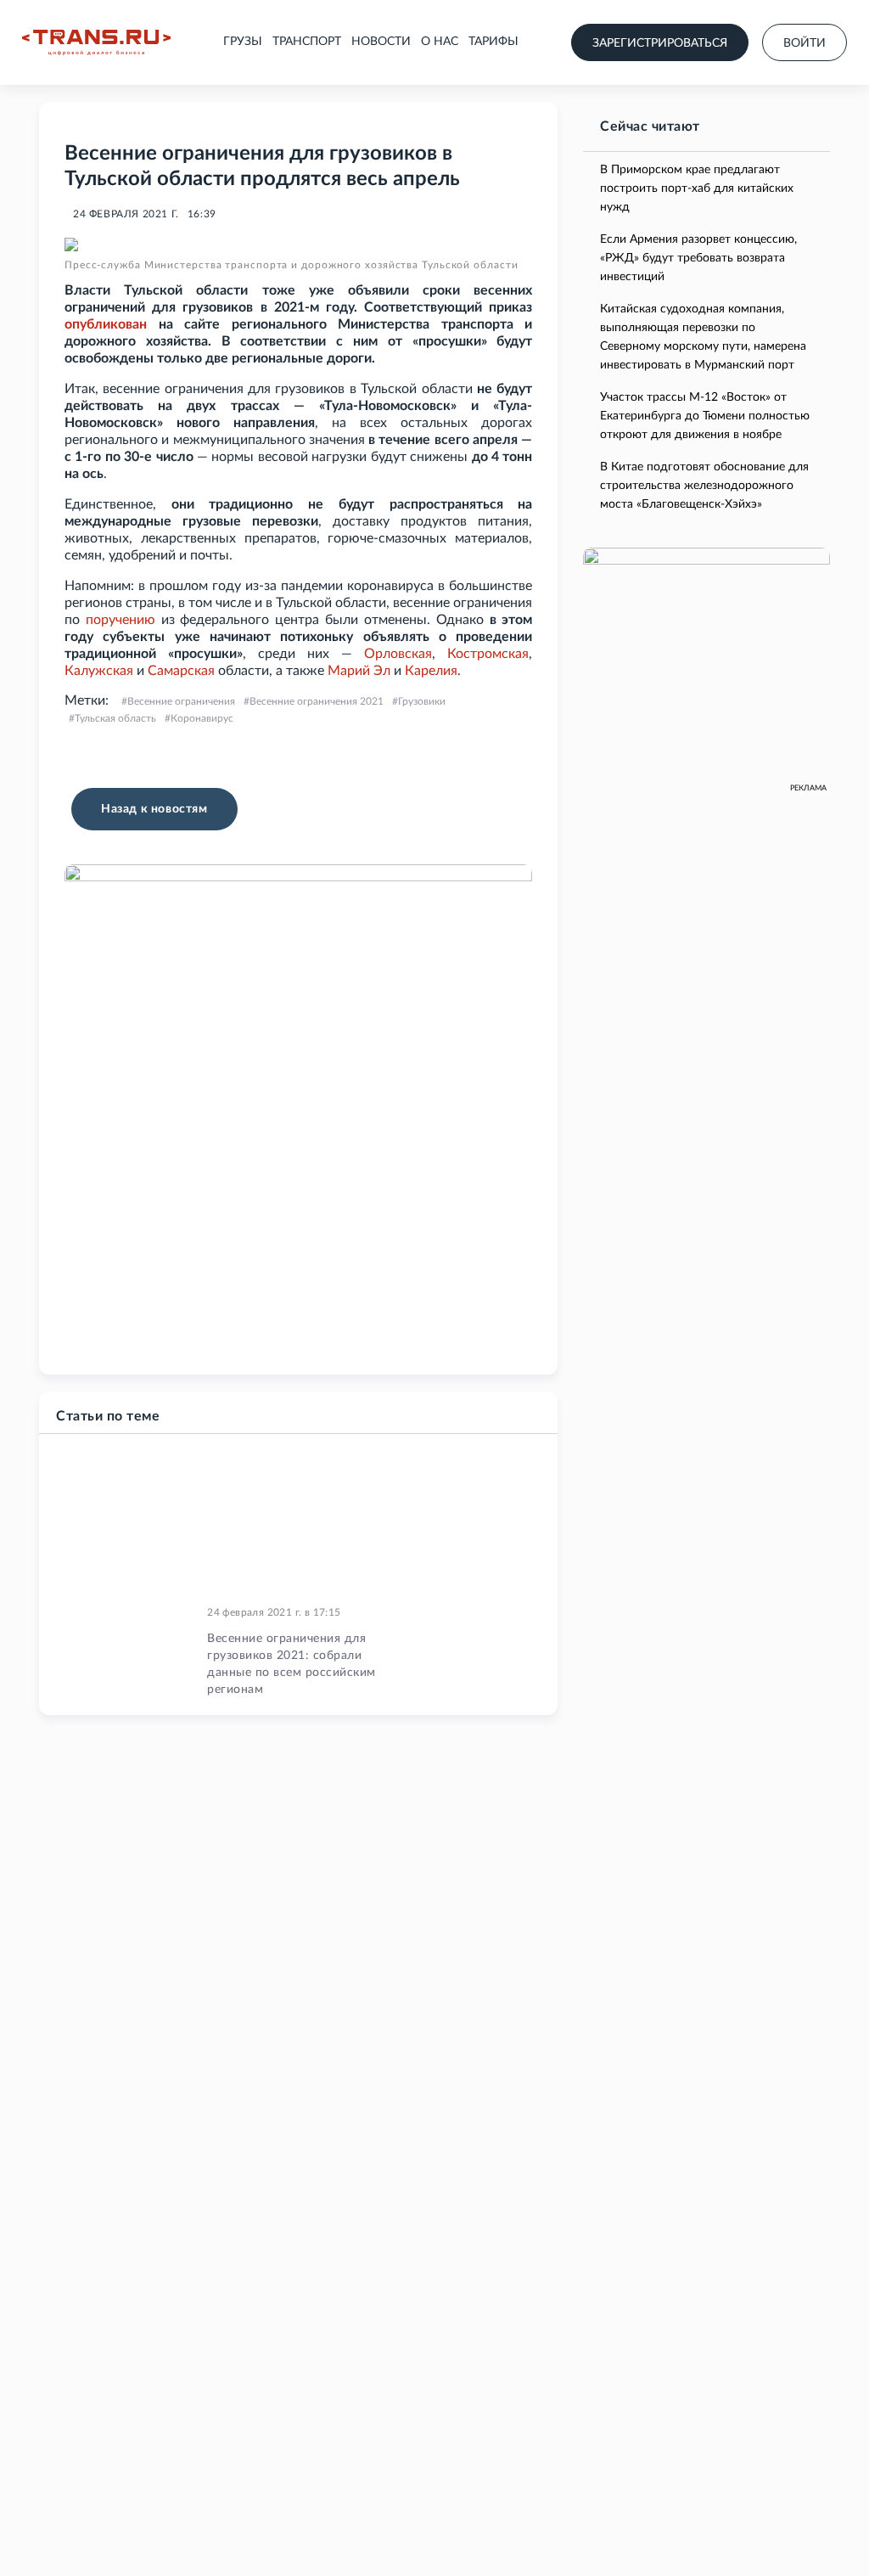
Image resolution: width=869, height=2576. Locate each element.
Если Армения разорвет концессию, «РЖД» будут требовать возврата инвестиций (698, 258)
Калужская (99, 671)
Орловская (398, 654)
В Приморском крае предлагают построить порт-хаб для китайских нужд (697, 188)
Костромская (488, 654)
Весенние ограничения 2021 (317, 701)
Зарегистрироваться (660, 43)
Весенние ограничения (181, 701)
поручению (121, 620)
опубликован (106, 324)
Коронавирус (202, 718)
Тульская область (115, 718)
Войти (805, 43)
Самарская (181, 671)
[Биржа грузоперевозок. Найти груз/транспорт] (96, 42)
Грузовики (422, 701)
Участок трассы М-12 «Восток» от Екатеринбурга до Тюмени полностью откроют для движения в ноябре (705, 416)
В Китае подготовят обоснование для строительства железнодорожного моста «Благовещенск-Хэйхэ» (704, 486)
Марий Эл (359, 671)
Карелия (431, 671)
